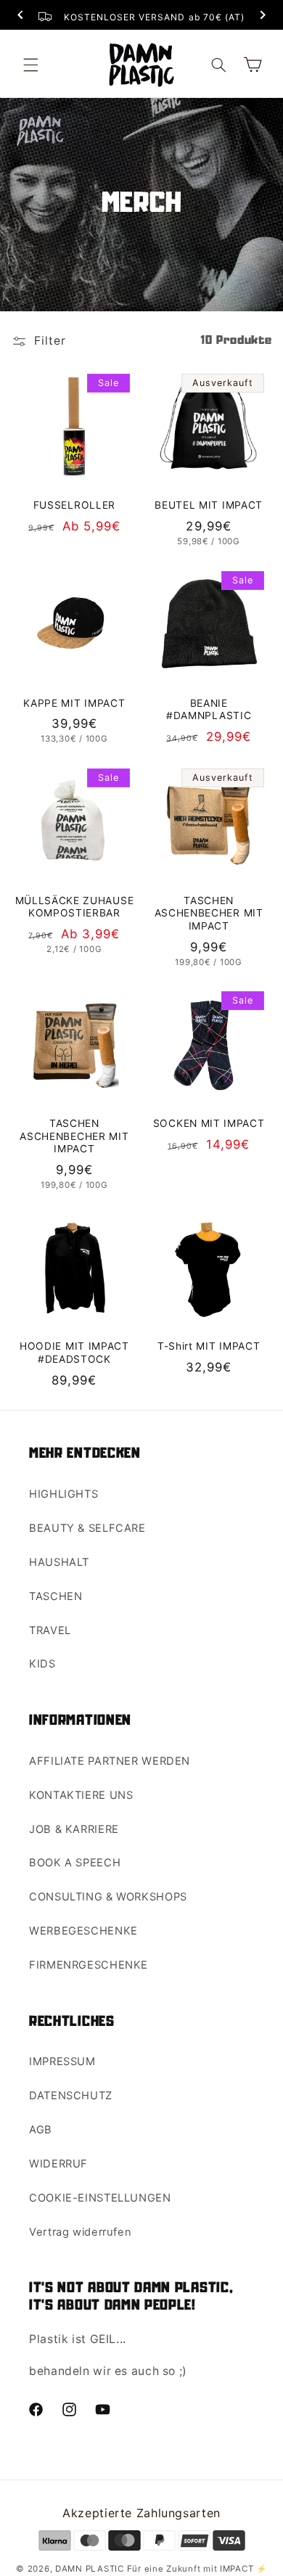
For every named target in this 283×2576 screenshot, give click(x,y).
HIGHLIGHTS (63, 1494)
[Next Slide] (263, 16)
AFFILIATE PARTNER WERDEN (110, 1761)
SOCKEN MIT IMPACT (209, 1123)
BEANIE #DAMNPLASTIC (209, 710)
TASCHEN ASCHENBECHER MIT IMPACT (209, 913)
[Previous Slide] (20, 16)
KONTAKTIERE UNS (81, 1795)
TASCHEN (56, 1596)
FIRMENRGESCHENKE (89, 1965)
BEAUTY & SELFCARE (87, 1528)
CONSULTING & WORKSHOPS (108, 1897)
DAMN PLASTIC (91, 2569)
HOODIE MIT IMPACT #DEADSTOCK (74, 1353)
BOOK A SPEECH (75, 1863)
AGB (41, 2130)
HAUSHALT (59, 1562)
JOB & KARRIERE (74, 1829)
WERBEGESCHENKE (83, 1931)
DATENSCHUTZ (71, 2096)
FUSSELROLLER (74, 505)
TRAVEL (50, 1630)
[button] (30, 65)
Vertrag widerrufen (80, 2232)
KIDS (42, 1664)
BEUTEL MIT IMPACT (209, 505)
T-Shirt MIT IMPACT (209, 1346)
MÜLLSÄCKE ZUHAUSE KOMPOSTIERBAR (75, 907)
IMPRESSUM (62, 2062)
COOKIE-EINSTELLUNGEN (100, 2198)
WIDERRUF (58, 2164)
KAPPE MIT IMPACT (74, 703)
